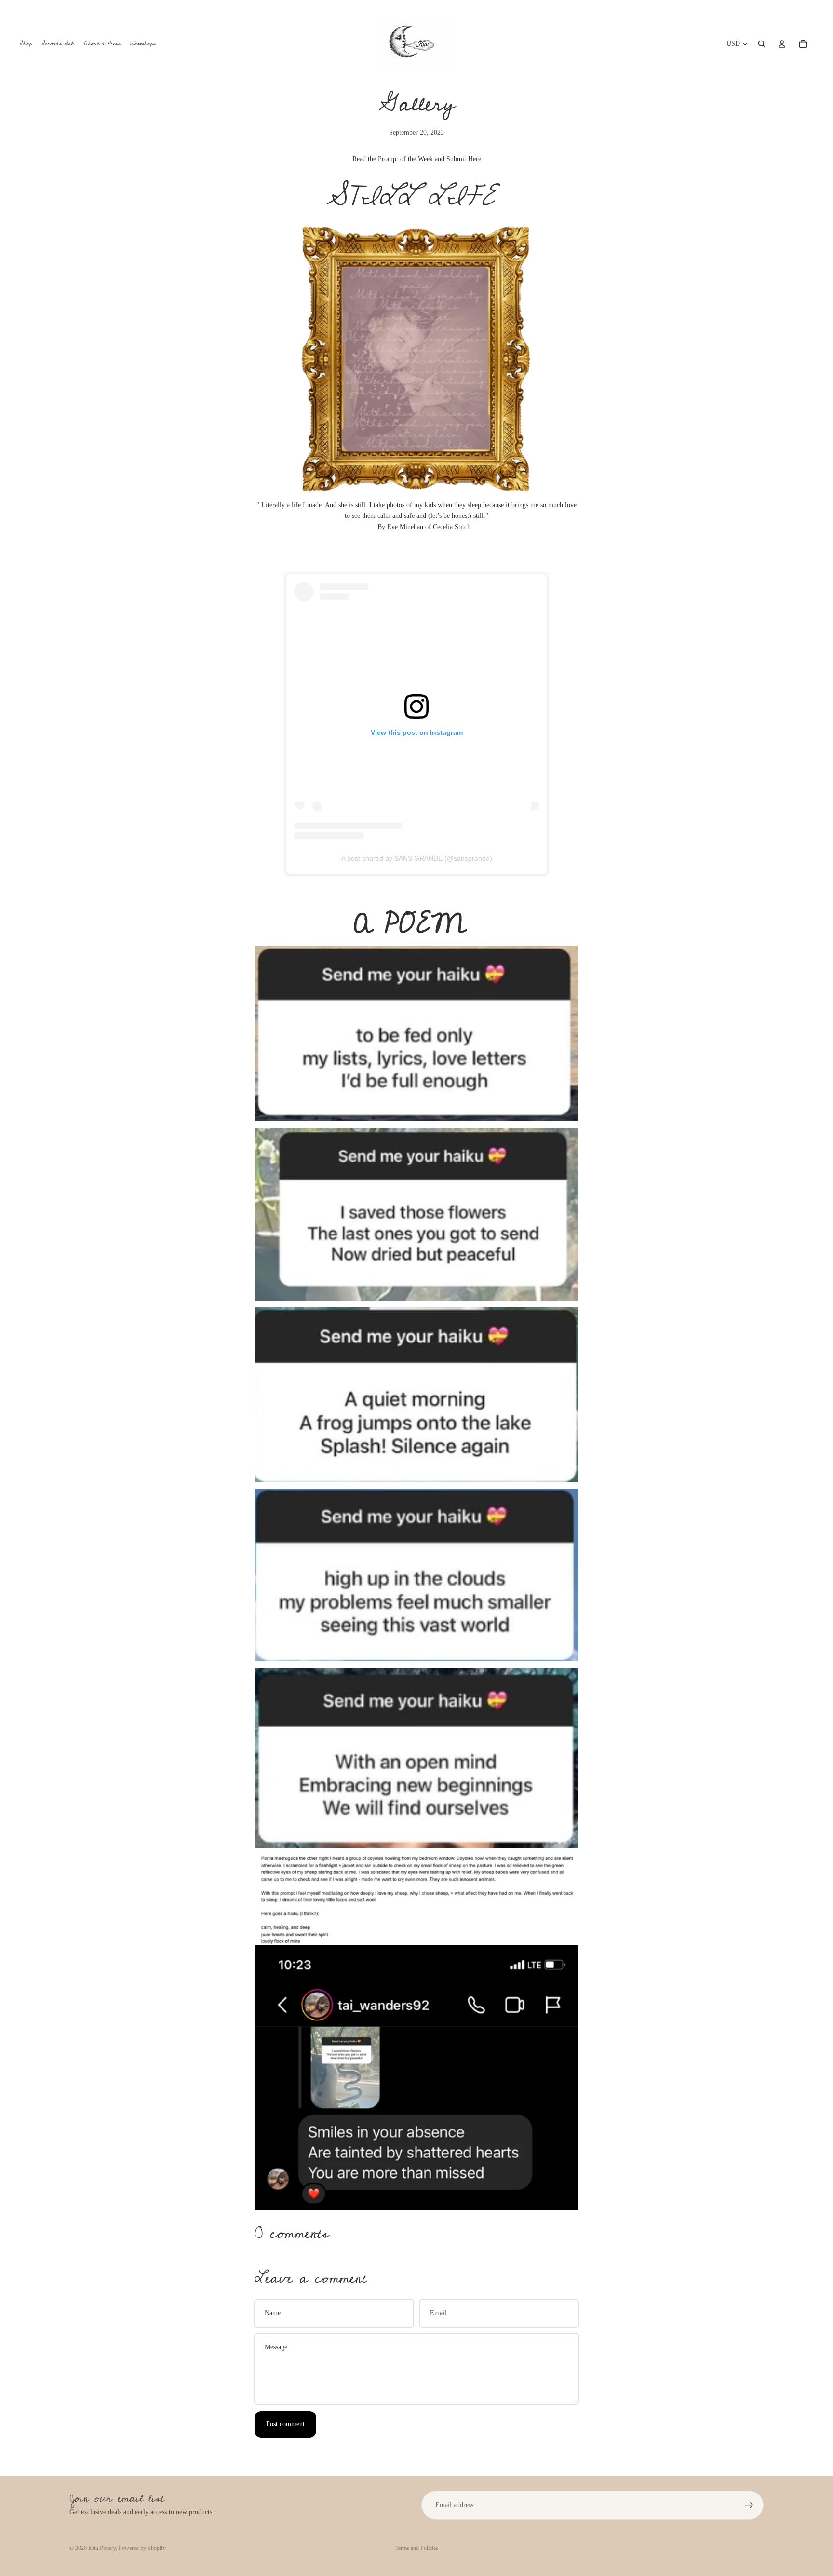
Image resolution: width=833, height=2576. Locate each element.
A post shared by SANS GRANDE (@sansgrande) (417, 858)
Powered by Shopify (142, 2548)
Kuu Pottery (102, 2548)
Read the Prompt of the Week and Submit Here (417, 159)
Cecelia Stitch (452, 527)
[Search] (762, 44)
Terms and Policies (417, 2548)
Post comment (285, 2424)
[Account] (782, 44)
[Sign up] (749, 2505)
